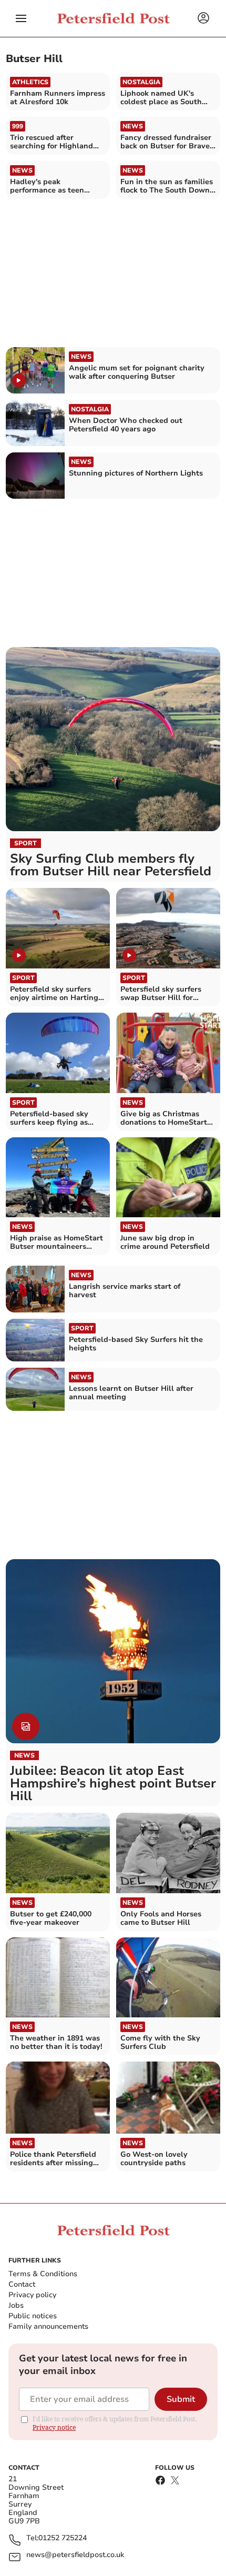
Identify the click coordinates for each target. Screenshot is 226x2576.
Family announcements (48, 2326)
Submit (181, 2399)
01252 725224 (63, 2538)
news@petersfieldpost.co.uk (75, 2555)
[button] (21, 18)
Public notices (33, 2316)
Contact (22, 2284)
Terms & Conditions (43, 2274)
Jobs (16, 2305)
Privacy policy (32, 2295)
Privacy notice (54, 2427)
